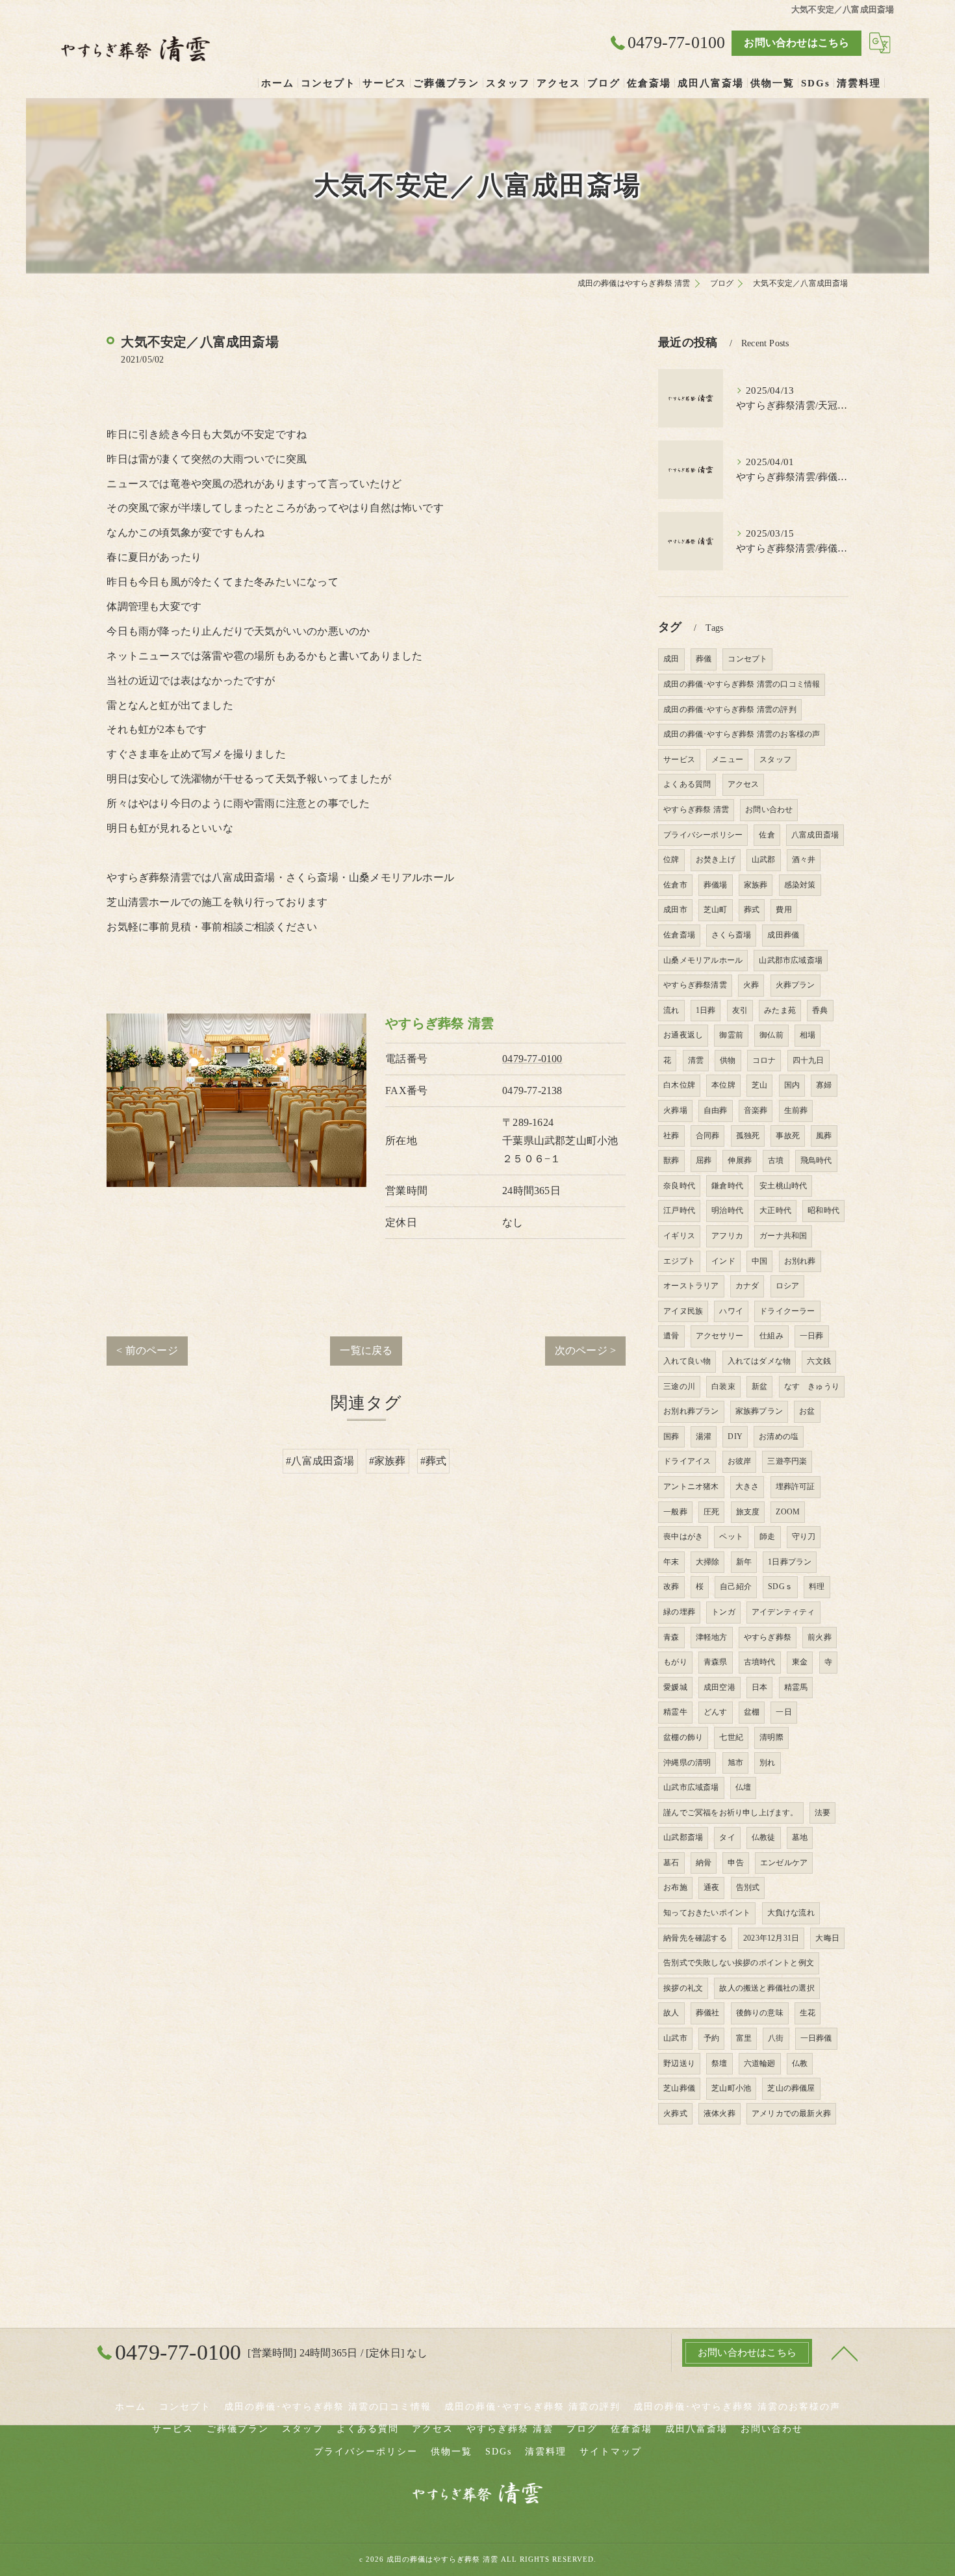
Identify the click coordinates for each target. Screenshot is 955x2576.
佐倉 (767, 835)
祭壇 (719, 2063)
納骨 (704, 1863)
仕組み (771, 1336)
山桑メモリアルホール (703, 960)
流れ (671, 1010)
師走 (767, 1537)
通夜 (711, 1887)
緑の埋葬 (679, 1612)
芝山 (759, 1085)
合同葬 (708, 1136)
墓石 (671, 1863)
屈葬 (704, 1160)
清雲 (696, 1060)
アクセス (744, 784)
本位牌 (723, 1085)
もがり (675, 1662)
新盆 (759, 1386)
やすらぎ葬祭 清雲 (696, 810)
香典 (820, 1010)
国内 (792, 1085)
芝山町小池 (731, 2088)
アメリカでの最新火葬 (791, 2113)
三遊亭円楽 (787, 1461)
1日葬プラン (790, 1562)
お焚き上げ (716, 860)
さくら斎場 (731, 935)
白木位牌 (679, 1085)
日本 (759, 1687)
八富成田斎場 (815, 835)
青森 (671, 1637)
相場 (808, 1035)
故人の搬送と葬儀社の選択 (767, 1988)
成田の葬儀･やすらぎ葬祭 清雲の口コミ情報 (742, 684)
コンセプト (747, 659)
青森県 (716, 1662)
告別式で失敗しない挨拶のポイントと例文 (739, 1963)
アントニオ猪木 (691, 1486)
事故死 (788, 1136)
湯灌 (704, 1436)
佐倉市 (675, 885)
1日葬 (706, 1010)
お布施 (675, 1887)
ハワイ (731, 1311)
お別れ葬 (800, 1261)
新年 (744, 1562)
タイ (727, 1837)
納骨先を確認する (695, 1938)
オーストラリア (691, 1286)
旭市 (735, 1763)
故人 (671, 2013)
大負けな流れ (791, 1913)
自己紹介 (736, 1587)
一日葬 (812, 1336)
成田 (671, 659)
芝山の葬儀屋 (791, 2088)
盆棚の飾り (683, 1737)
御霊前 (731, 1035)
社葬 (671, 1136)
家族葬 (756, 885)
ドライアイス (687, 1461)
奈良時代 (679, 1186)
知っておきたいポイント (707, 1913)
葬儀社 (708, 2013)
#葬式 (434, 1461)
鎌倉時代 (727, 1186)
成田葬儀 (783, 935)
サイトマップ (611, 2452)
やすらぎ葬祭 (768, 1637)
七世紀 (731, 1737)
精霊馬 (796, 1687)
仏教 (800, 2063)
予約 (711, 2038)
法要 (822, 1813)
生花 (808, 2013)
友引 (740, 1010)
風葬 (824, 1136)
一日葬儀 (816, 2038)
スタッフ (775, 759)
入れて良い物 (687, 1361)
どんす (716, 1712)
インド (723, 1261)
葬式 (752, 910)
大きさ (747, 1486)
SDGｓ (780, 1587)
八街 (776, 2038)
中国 (759, 1261)
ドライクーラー (787, 1311)
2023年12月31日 (771, 1938)
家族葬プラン (759, 1411)
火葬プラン (796, 985)
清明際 (771, 1737)
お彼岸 (740, 1461)
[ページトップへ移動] (845, 2353)
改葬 (671, 1587)
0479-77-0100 (532, 1059)
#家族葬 (388, 1461)
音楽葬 (756, 1110)
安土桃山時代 (783, 1186)
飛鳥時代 (816, 1160)
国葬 (671, 1436)
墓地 (800, 1837)
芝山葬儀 (679, 2088)
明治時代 (727, 1210)
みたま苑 (780, 1010)
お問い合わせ (769, 810)
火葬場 (675, 1110)
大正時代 (775, 1210)
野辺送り (679, 2063)
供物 (728, 1060)
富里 (744, 2038)
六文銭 (819, 1361)
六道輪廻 (760, 2063)
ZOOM (788, 1512)
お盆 (807, 1411)
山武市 (675, 2038)
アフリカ (727, 1236)
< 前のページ (147, 1350)
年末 (671, 1562)
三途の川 (679, 1386)
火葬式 (675, 2113)
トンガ (723, 1612)
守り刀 (804, 1537)
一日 (783, 1712)
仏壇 (743, 1787)
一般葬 (675, 1512)
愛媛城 (675, 1687)
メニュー (727, 759)
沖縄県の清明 (687, 1763)
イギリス (679, 1236)
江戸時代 (679, 1210)
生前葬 (796, 1110)
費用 (783, 910)
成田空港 (719, 1687)
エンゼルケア (784, 1863)
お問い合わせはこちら (796, 43)
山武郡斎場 (683, 1837)
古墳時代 (760, 1662)
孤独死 (748, 1136)
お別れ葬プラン (691, 1411)
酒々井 (804, 860)
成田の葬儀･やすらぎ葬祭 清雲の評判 (730, 709)
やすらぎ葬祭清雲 (695, 985)
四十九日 (809, 1060)
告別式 (748, 1887)
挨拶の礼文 (683, 1988)
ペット (731, 1537)
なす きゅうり (812, 1386)
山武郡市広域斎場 (791, 960)
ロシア (788, 1286)
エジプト (679, 1261)
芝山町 (716, 910)
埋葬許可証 (796, 1486)
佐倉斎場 (679, 935)
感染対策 (800, 885)
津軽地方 (712, 1637)
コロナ (764, 1060)
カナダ (747, 1286)
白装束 (723, 1386)
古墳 (776, 1160)
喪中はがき (683, 1537)
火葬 (751, 985)
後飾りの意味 (760, 2013)
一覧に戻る (366, 1350)
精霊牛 (675, 1712)
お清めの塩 (779, 1436)
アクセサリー (719, 1336)
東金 (800, 1662)
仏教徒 (764, 1837)
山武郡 (764, 860)
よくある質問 (687, 784)
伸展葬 (740, 1160)
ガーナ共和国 (783, 1236)
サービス (679, 759)
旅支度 (748, 1512)
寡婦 (824, 1085)
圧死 (711, 1512)
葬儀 (704, 659)
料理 (817, 1587)
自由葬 (716, 1110)
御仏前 (771, 1035)
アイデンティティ (783, 1612)
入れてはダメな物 (759, 1361)
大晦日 (827, 1938)
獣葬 (671, 1160)
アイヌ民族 (683, 1311)
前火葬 (820, 1637)
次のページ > (585, 1350)
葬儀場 (716, 885)
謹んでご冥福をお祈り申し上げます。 (731, 1813)
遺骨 (671, 1336)
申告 (735, 1863)
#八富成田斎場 (320, 1461)
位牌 (671, 860)
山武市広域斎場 (691, 1787)
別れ (767, 1763)
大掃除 (708, 1562)
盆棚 (752, 1712)
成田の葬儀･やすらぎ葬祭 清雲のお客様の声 (742, 734)
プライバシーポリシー (703, 835)
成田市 (675, 910)
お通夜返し (683, 1035)
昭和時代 (823, 1210)
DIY (735, 1436)
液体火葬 (719, 2113)
